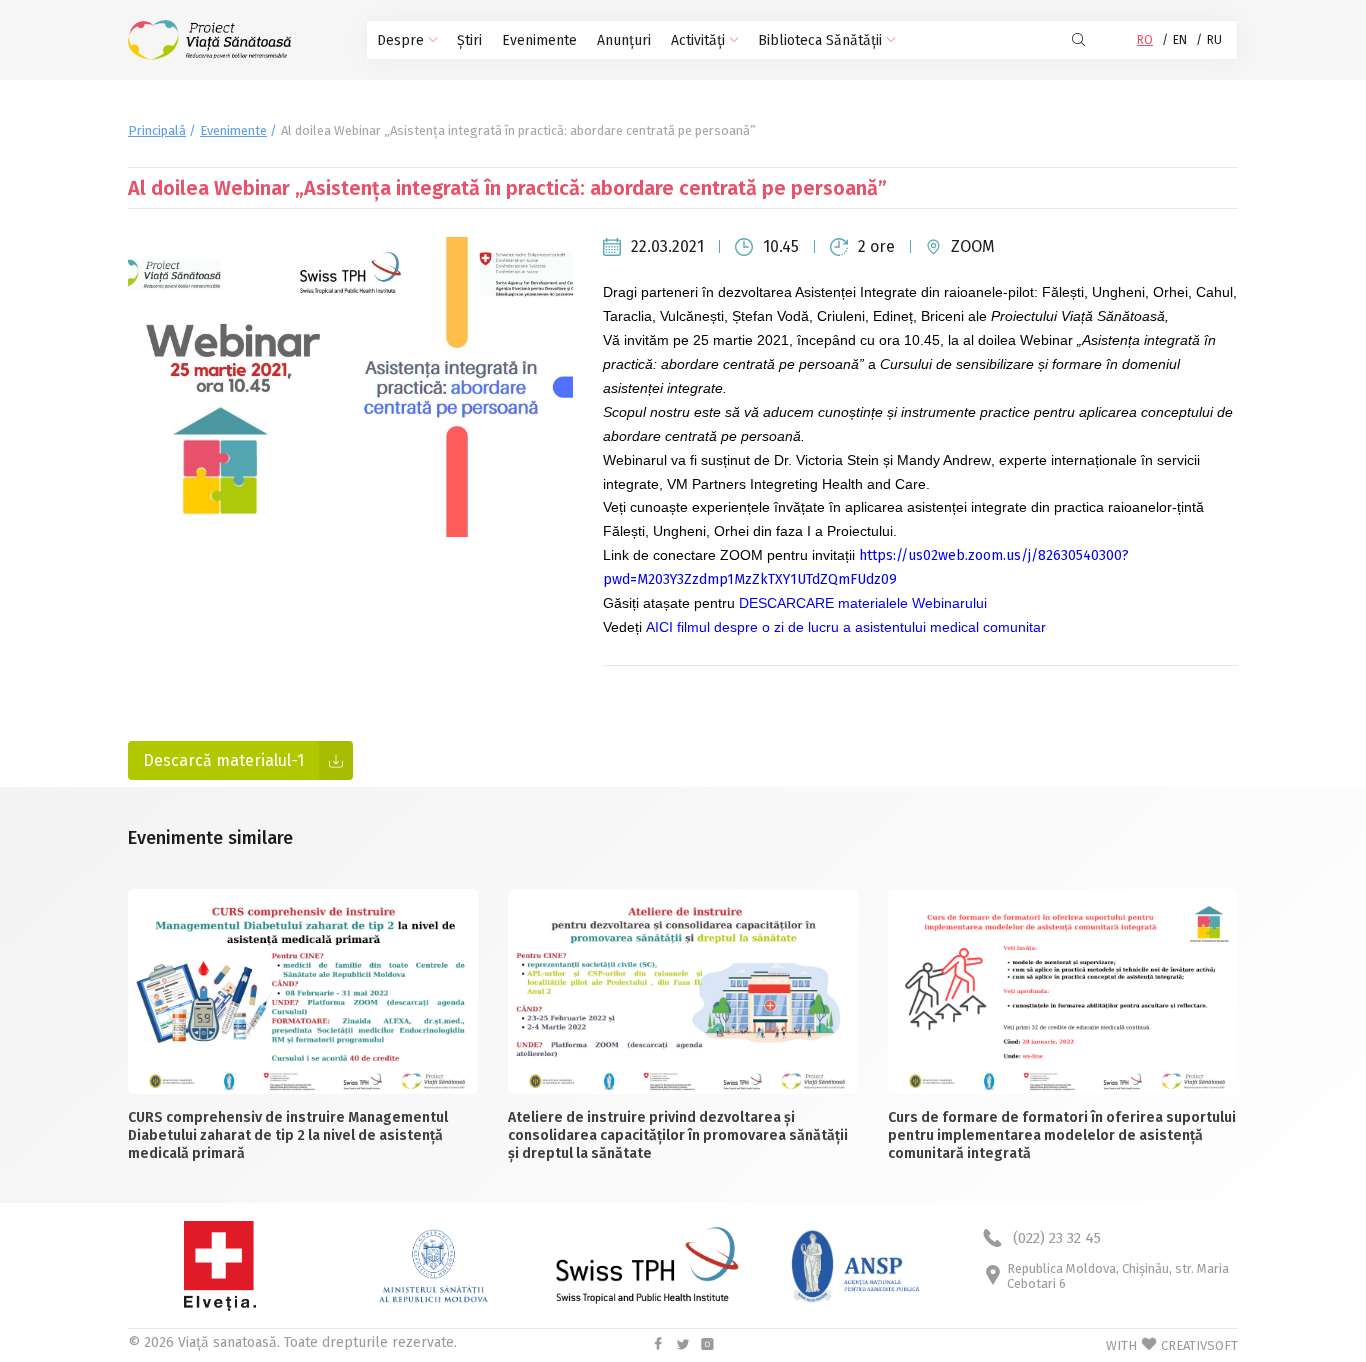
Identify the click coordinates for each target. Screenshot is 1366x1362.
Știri (469, 40)
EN (1180, 40)
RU (1214, 40)
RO (1145, 40)
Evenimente (539, 40)
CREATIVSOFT (1199, 1345)
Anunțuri (624, 40)
